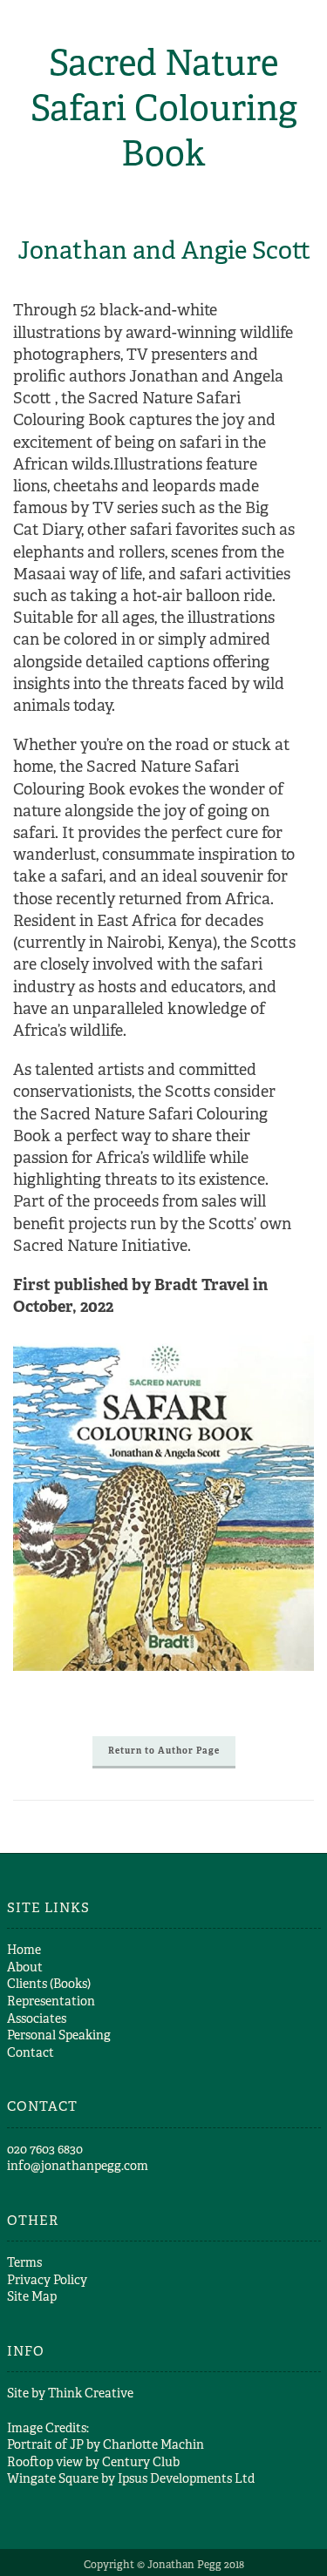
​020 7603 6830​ (45, 2149)
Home (24, 1950)
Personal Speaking (59, 2035)
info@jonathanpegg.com (78, 2166)
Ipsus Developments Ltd (186, 2478)
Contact (31, 2052)
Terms (24, 2262)
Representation (51, 2001)
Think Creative (91, 2393)
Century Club (141, 2462)
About (25, 1967)
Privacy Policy (47, 2280)
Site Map (32, 2296)
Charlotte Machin (153, 2444)
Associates (37, 2018)
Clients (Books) (49, 1984)
